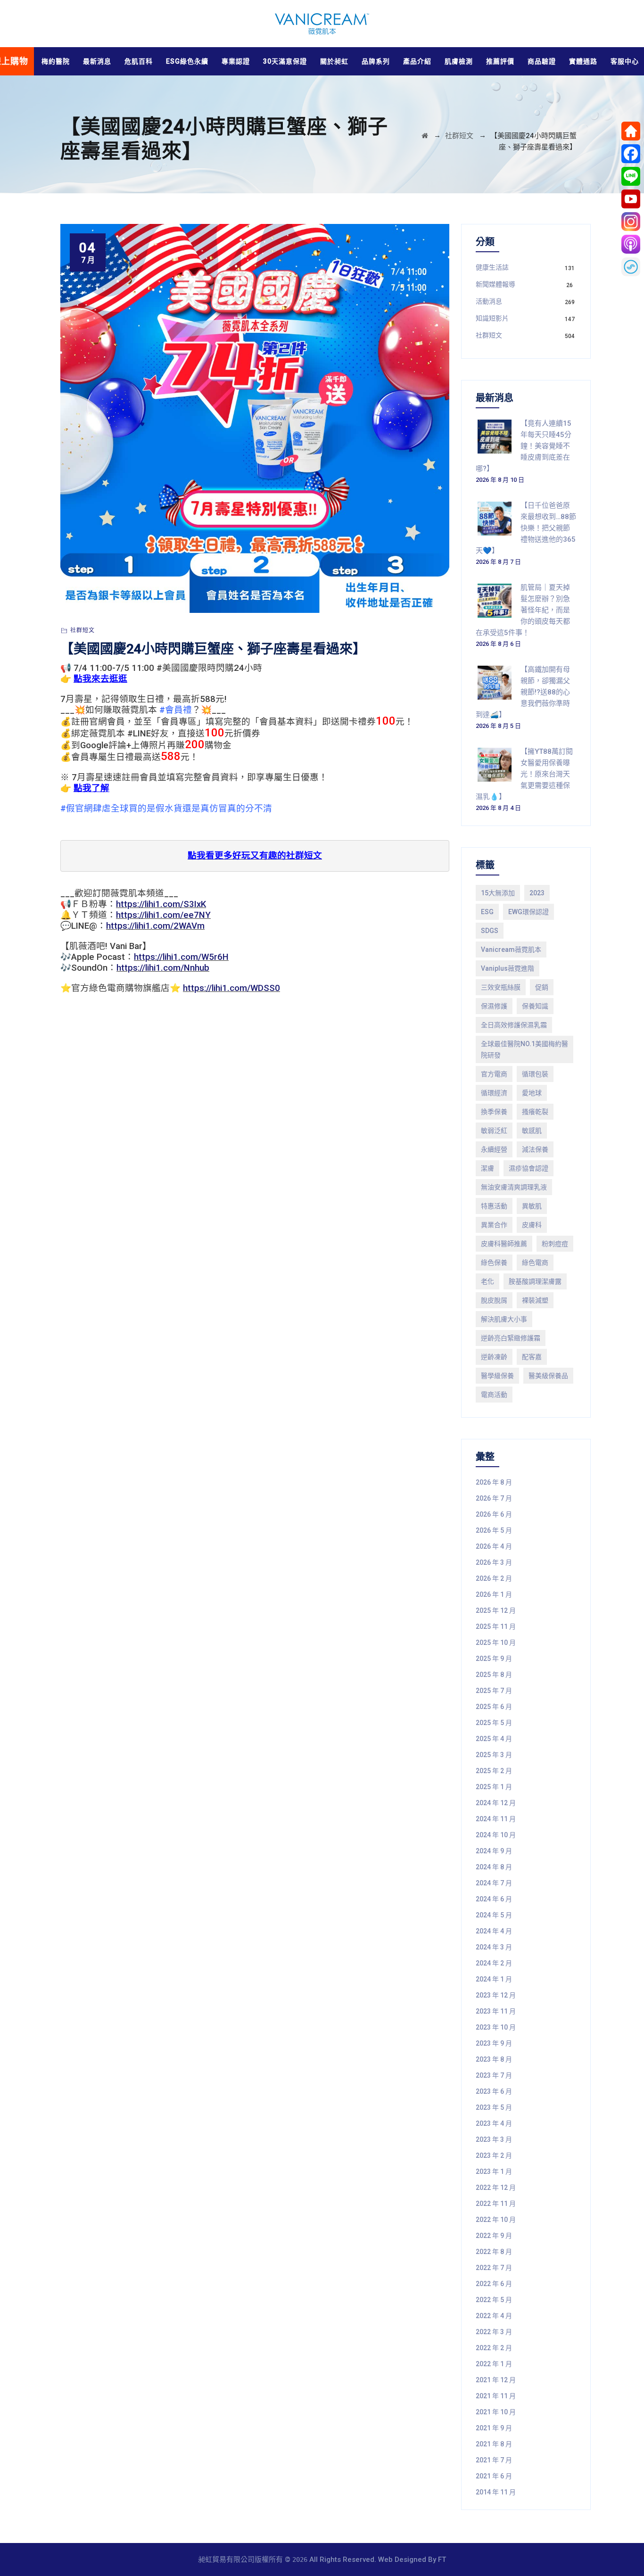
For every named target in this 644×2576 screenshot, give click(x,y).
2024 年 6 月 (494, 1899)
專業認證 (236, 61)
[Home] (631, 131)
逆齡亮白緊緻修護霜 (511, 1338)
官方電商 (494, 1074)
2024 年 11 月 (496, 1819)
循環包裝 (535, 1074)
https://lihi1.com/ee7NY (163, 915)
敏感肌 (532, 1131)
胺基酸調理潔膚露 (535, 1281)
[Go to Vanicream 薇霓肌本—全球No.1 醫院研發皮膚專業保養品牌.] (425, 136)
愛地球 (532, 1093)
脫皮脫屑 (494, 1300)
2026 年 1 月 (494, 1594)
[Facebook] (631, 154)
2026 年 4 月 (494, 1546)
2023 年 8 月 (494, 2059)
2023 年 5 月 (494, 2107)
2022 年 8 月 (494, 2252)
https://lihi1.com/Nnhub (163, 968)
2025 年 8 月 (494, 1675)
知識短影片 (492, 318)
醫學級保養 (497, 1376)
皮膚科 (532, 1225)
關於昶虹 (334, 61)
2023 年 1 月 (494, 2171)
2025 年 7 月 (494, 1691)
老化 (487, 1281)
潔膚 (487, 1168)
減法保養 (535, 1149)
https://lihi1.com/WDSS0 (231, 988)
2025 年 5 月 (494, 1723)
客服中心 (625, 61)
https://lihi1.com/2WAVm (155, 926)
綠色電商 (535, 1263)
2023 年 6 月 (494, 2091)
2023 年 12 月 (496, 1995)
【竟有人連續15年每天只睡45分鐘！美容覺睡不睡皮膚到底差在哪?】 (524, 446)
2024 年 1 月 (494, 1979)
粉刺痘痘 (555, 1244)
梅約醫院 (56, 61)
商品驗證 (542, 61)
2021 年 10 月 (496, 2412)
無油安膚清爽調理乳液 (514, 1187)
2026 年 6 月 (494, 1514)
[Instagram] (631, 222)
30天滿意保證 (285, 61)
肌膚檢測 (459, 61)
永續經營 (494, 1149)
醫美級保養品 (548, 1376)
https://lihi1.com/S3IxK (161, 904)
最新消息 (97, 61)
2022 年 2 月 (494, 2348)
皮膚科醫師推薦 (504, 1244)
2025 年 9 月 (494, 1659)
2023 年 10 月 (496, 2027)
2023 (537, 893)
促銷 (542, 987)
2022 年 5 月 (494, 2300)
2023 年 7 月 (494, 2075)
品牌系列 (376, 61)
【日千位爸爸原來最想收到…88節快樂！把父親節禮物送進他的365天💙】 (526, 528)
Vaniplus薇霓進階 (508, 968)
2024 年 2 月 (494, 1963)
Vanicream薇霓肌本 (511, 949)
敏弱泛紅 (494, 1131)
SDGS (490, 931)
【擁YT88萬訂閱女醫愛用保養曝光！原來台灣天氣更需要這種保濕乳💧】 (524, 774)
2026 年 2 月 (494, 1578)
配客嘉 (532, 1357)
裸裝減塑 (535, 1300)
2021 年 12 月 (496, 2380)
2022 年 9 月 (494, 2236)
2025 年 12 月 (496, 1610)
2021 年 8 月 (494, 2444)
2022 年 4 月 (494, 2316)
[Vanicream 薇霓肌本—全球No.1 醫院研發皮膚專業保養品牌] (322, 24)
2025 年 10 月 (496, 1643)
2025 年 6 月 (494, 1707)
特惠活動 (494, 1206)
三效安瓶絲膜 (501, 987)
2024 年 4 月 (494, 1931)
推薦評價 (500, 61)
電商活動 (494, 1395)
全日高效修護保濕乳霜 (514, 1025)
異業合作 (494, 1225)
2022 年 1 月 (494, 2364)
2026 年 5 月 (494, 1530)
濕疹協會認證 (528, 1168)
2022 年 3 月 (494, 2332)
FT (442, 2559)
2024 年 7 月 (494, 1883)
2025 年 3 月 (494, 1755)
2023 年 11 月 (496, 2011)
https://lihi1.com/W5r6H (181, 957)
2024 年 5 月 (494, 1915)
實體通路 (583, 61)
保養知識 (535, 1006)
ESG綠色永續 (187, 61)
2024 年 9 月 (494, 1851)
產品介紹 (417, 61)
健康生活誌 (492, 267)
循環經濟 (494, 1093)
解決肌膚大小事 (504, 1319)
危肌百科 (139, 61)
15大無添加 (498, 893)
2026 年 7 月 (494, 1498)
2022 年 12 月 (496, 2188)
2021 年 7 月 (494, 2460)
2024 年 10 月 (496, 1835)
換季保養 (494, 1112)
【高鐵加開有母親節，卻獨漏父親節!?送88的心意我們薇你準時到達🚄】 (523, 692)
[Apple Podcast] (631, 244)
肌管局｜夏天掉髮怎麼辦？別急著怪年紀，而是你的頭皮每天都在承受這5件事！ (523, 610)
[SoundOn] (631, 267)
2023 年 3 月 (494, 2139)
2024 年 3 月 (494, 1947)
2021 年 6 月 (494, 2476)
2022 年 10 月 (496, 2220)
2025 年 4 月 (494, 1739)
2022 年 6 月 (494, 2284)
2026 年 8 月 (494, 1482)
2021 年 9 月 (494, 2428)
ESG (487, 912)
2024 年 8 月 (494, 1867)
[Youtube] (631, 199)
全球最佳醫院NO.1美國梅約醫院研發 (524, 1049)
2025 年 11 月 (496, 1627)
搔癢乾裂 (535, 1112)
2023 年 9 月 (494, 2043)
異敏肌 (532, 1206)
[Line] (631, 176)
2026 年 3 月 (494, 1562)
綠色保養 (494, 1263)
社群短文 (83, 630)
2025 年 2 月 (494, 1771)
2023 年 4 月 (494, 2123)
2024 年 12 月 (496, 1803)
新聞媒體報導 (495, 284)
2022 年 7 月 (494, 2268)
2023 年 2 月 (494, 2155)
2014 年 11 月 (496, 2492)
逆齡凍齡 (494, 1357)
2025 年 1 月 (494, 1787)
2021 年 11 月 (496, 2396)
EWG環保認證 (528, 912)
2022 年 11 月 (496, 2204)
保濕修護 (494, 1006)
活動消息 (489, 301)
